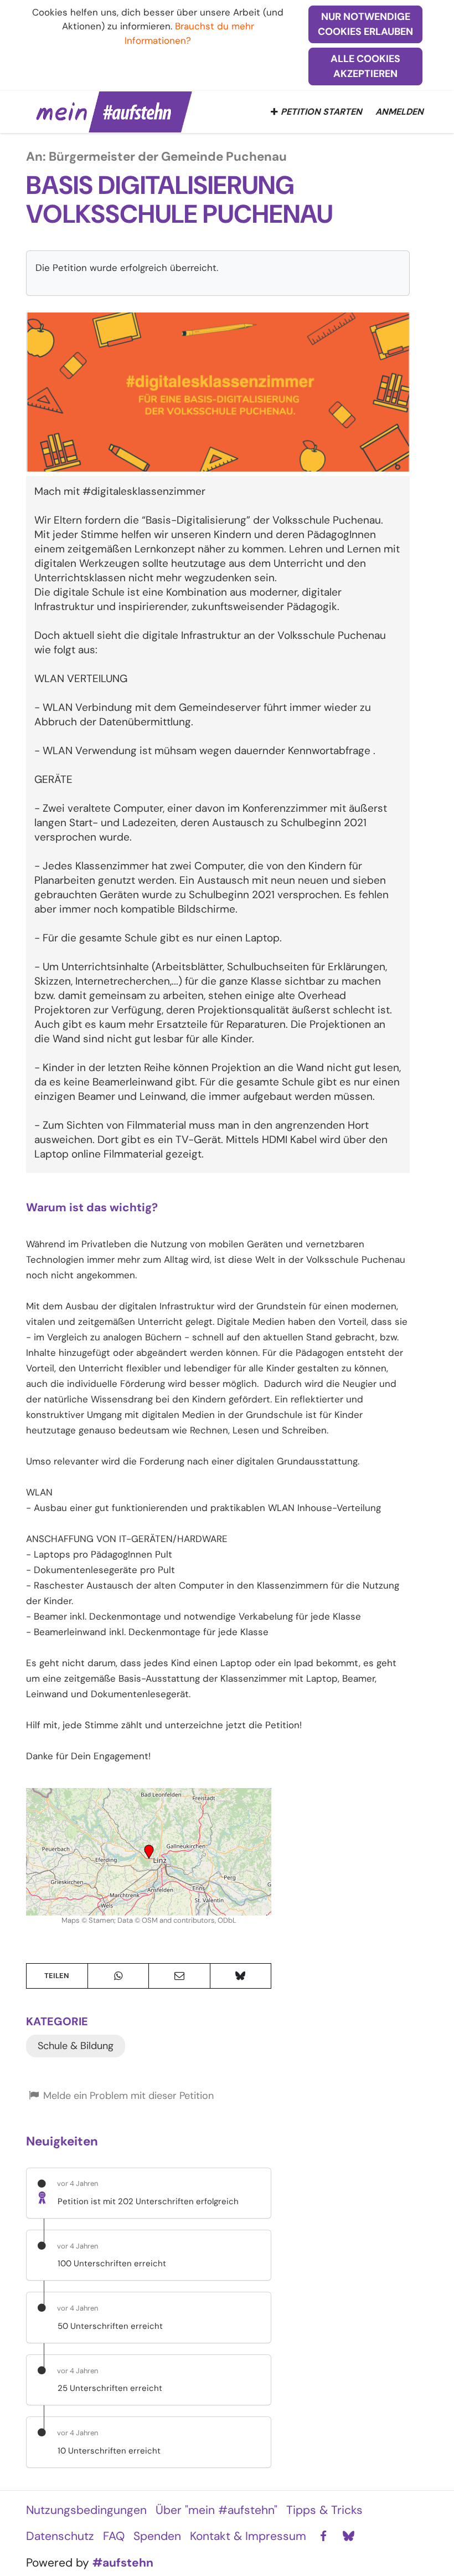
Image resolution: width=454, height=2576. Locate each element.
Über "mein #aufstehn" (216, 2510)
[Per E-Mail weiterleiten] (179, 1976)
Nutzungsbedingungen (86, 2510)
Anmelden (399, 112)
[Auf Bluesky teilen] (241, 1976)
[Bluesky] (348, 2537)
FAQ (114, 2536)
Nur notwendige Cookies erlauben (365, 24)
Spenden (157, 2536)
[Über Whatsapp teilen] (118, 1976)
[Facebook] (323, 2537)
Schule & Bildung (76, 2046)
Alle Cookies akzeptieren (365, 66)
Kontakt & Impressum (248, 2536)
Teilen (57, 1976)
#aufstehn (123, 2563)
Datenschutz (60, 2536)
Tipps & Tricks (324, 2510)
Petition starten (321, 112)
